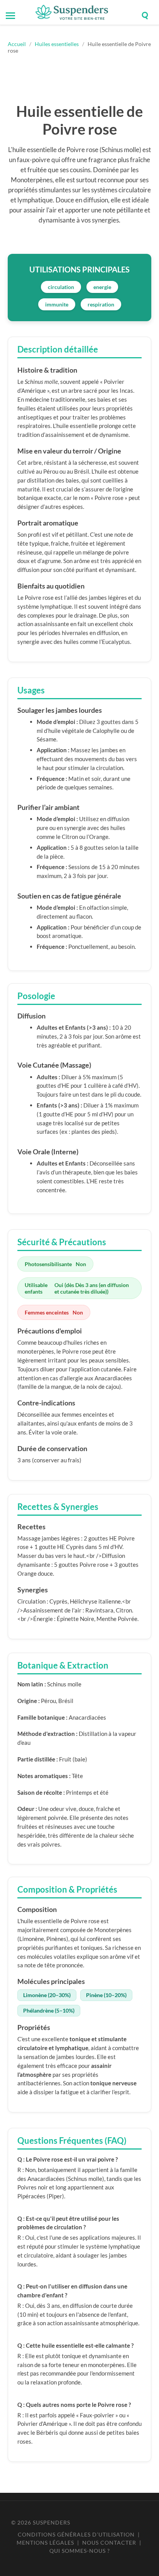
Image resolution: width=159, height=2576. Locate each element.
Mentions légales (45, 2543)
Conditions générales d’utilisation (76, 2534)
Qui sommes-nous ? (80, 2551)
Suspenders (52, 2522)
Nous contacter (109, 2543)
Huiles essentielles (57, 44)
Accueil (17, 44)
